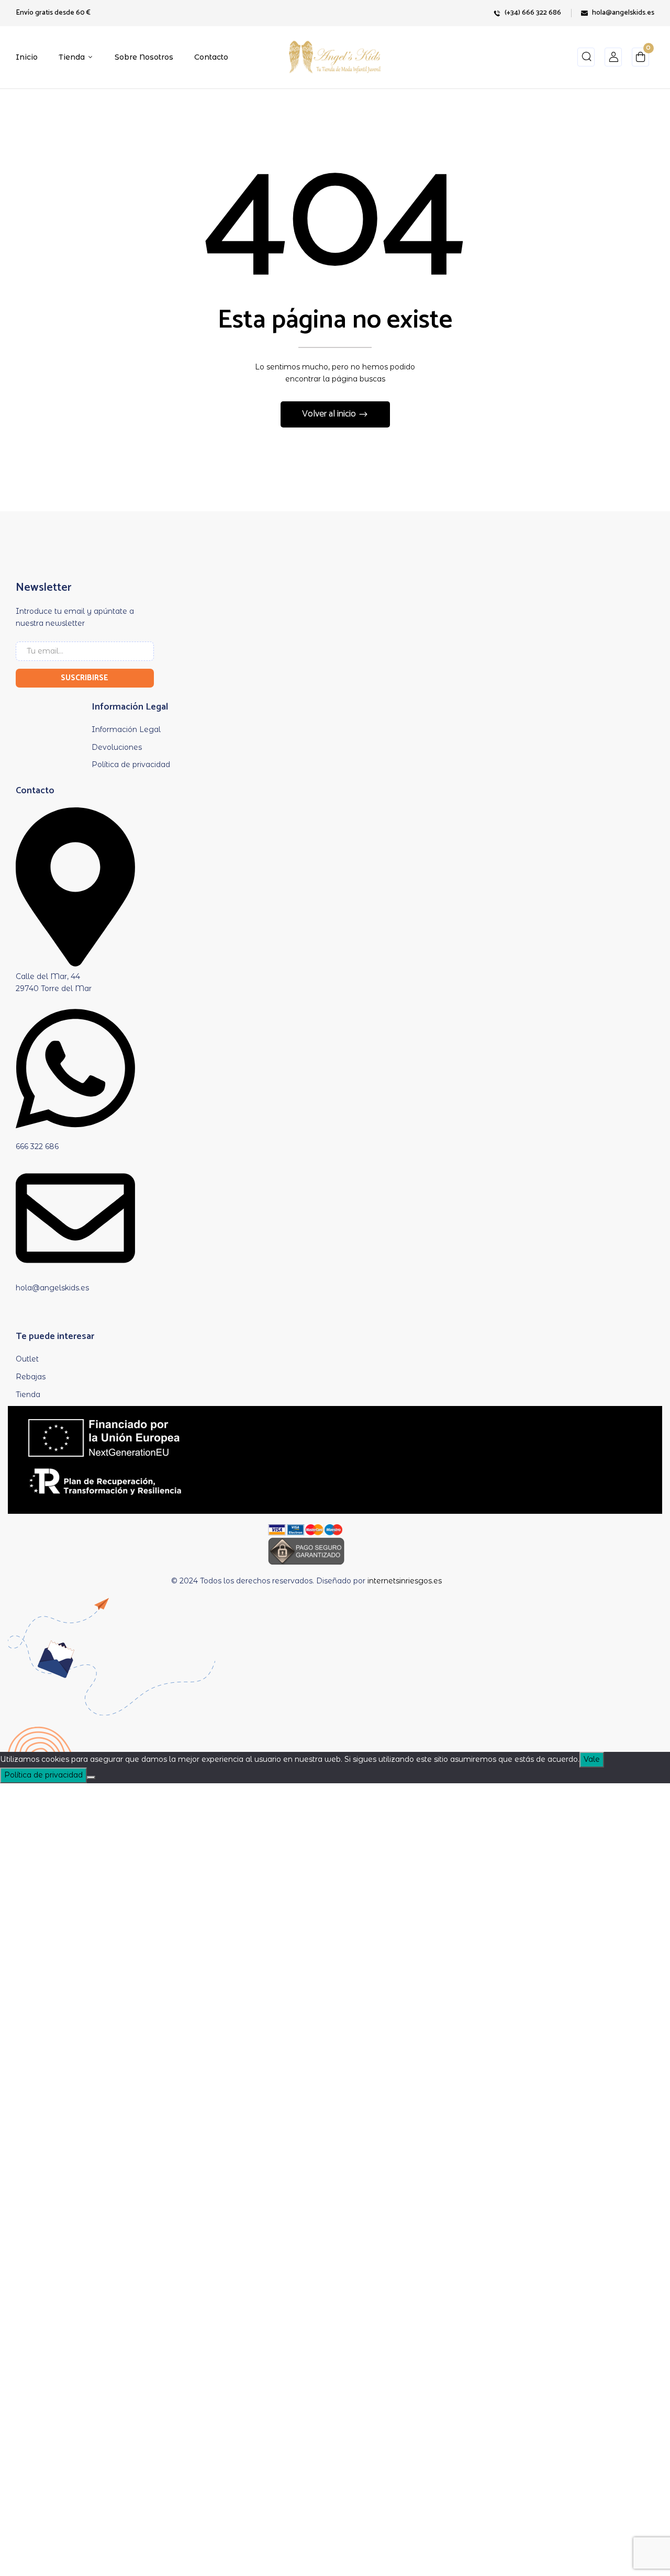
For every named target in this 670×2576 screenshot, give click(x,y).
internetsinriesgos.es (405, 1581)
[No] (91, 1778)
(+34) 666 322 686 (533, 13)
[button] (640, 59)
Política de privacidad (43, 1775)
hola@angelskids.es (623, 13)
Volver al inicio (330, 414)
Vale (592, 1759)
